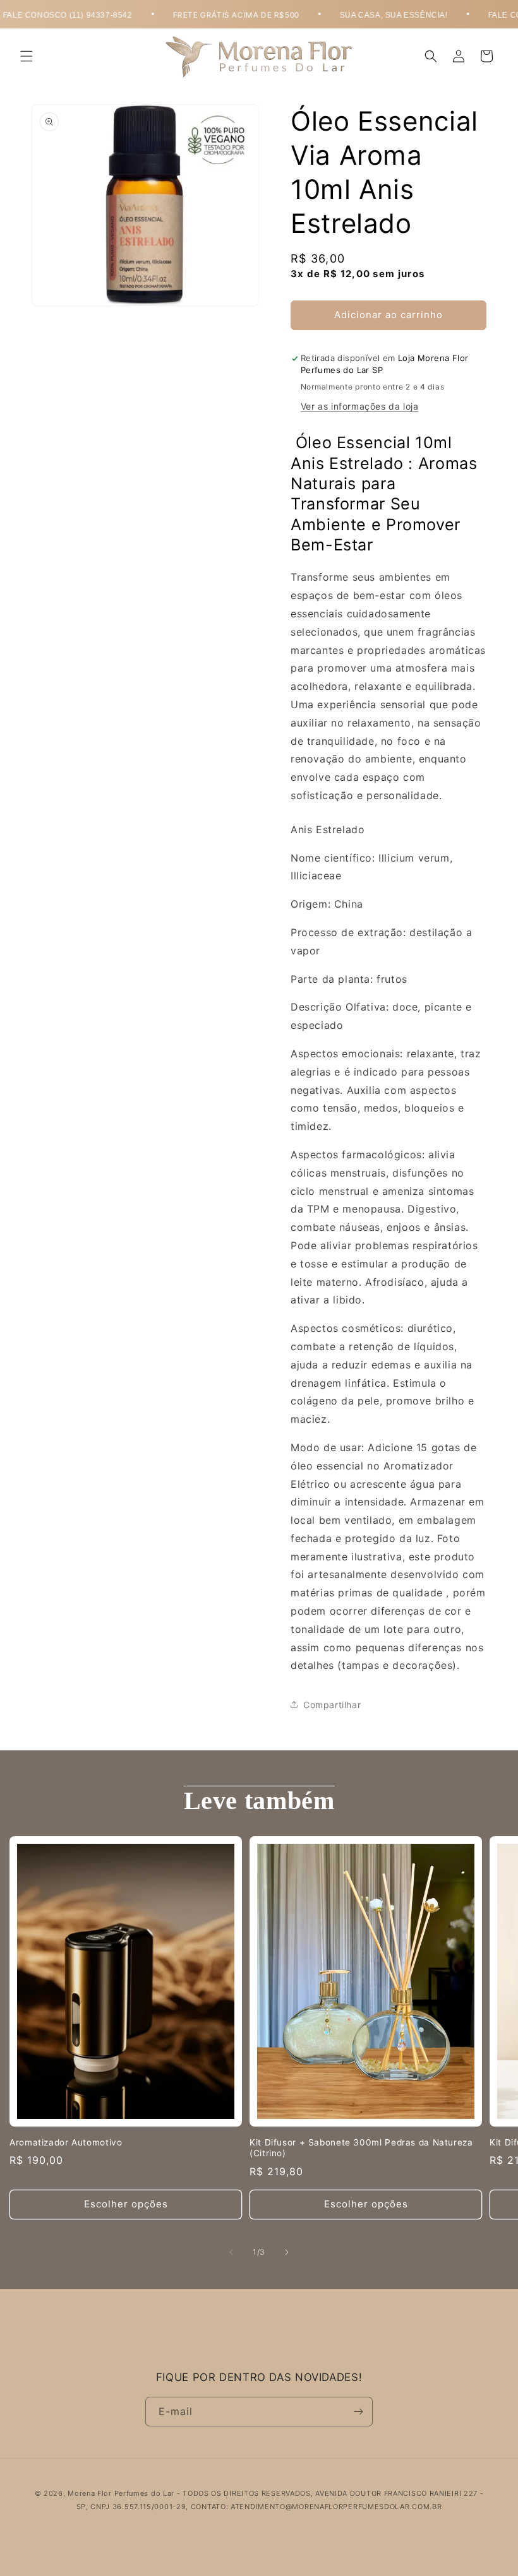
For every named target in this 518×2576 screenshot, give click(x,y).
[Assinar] (358, 2412)
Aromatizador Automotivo (66, 2142)
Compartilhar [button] (332, 1705)
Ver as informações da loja (360, 406)
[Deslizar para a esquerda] (231, 2252)
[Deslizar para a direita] (287, 2252)
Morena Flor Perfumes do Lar (121, 2493)
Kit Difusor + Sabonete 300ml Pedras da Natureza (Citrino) (361, 2148)
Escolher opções (126, 2204)
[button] (27, 56)
